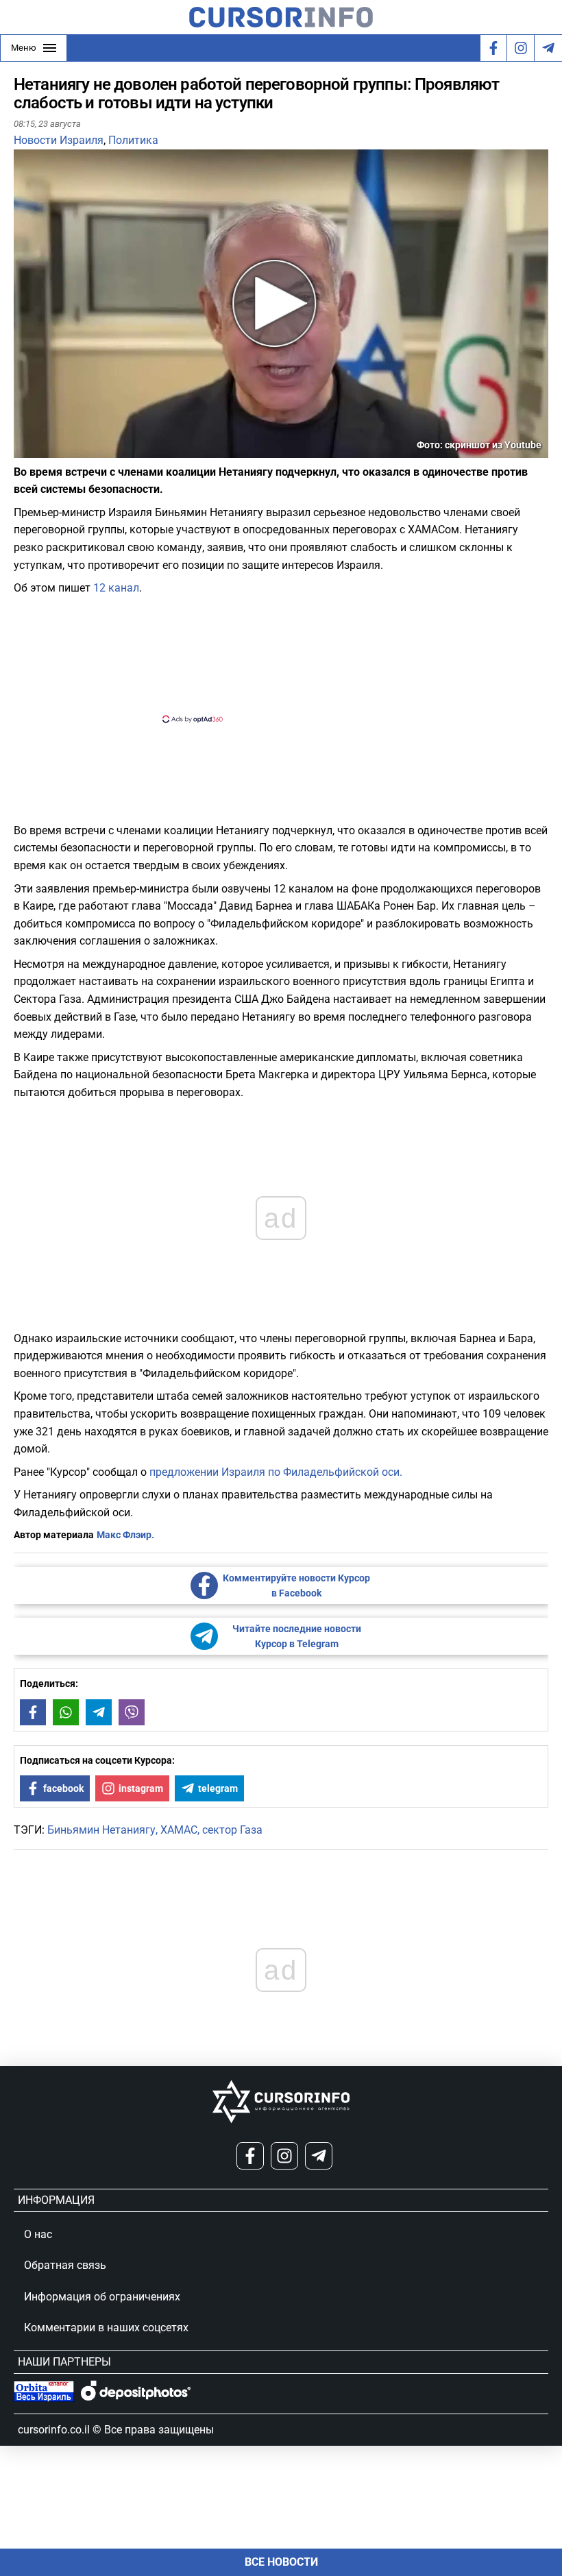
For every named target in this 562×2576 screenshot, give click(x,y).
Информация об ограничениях (102, 2297)
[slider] (78, 452)
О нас (38, 2234)
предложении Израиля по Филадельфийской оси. (276, 1472)
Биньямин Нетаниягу (101, 1830)
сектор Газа (232, 1830)
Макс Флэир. (125, 1535)
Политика (133, 140)
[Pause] (25, 449)
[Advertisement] (269, 657)
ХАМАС (179, 1830)
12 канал (116, 588)
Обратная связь (65, 2265)
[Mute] (44, 449)
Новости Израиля (59, 140)
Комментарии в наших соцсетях (106, 2328)
